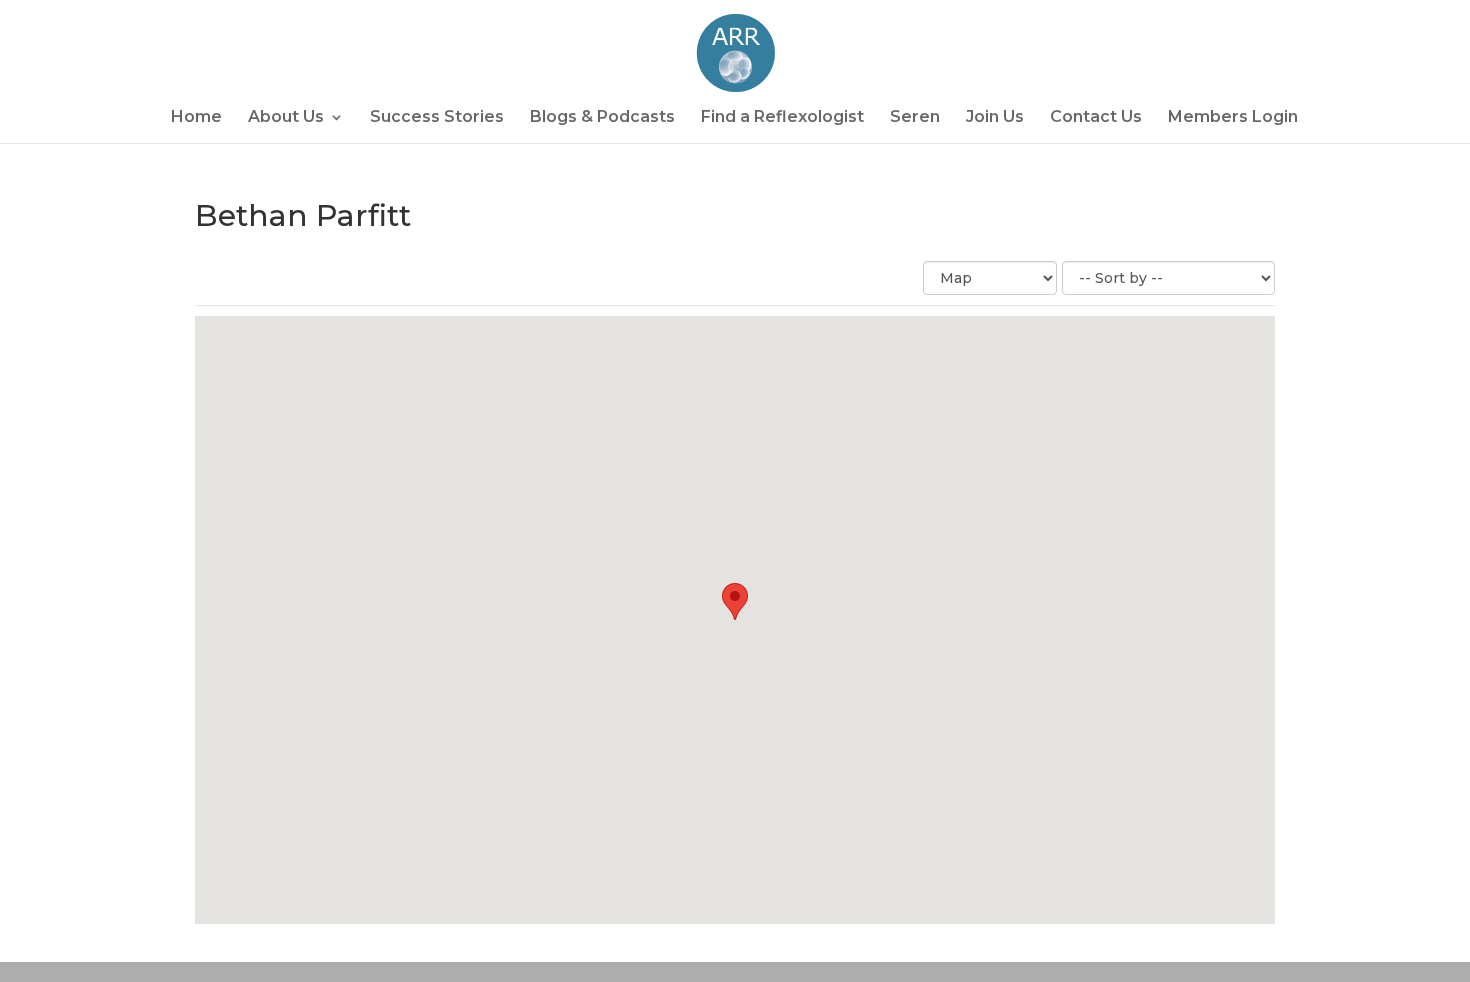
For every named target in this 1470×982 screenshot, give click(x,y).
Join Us (995, 118)
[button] (735, 601)
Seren (915, 118)
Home (196, 118)
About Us (286, 118)
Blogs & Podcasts (602, 118)
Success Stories (437, 118)
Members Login (1233, 118)
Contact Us (1096, 118)
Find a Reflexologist (782, 118)
